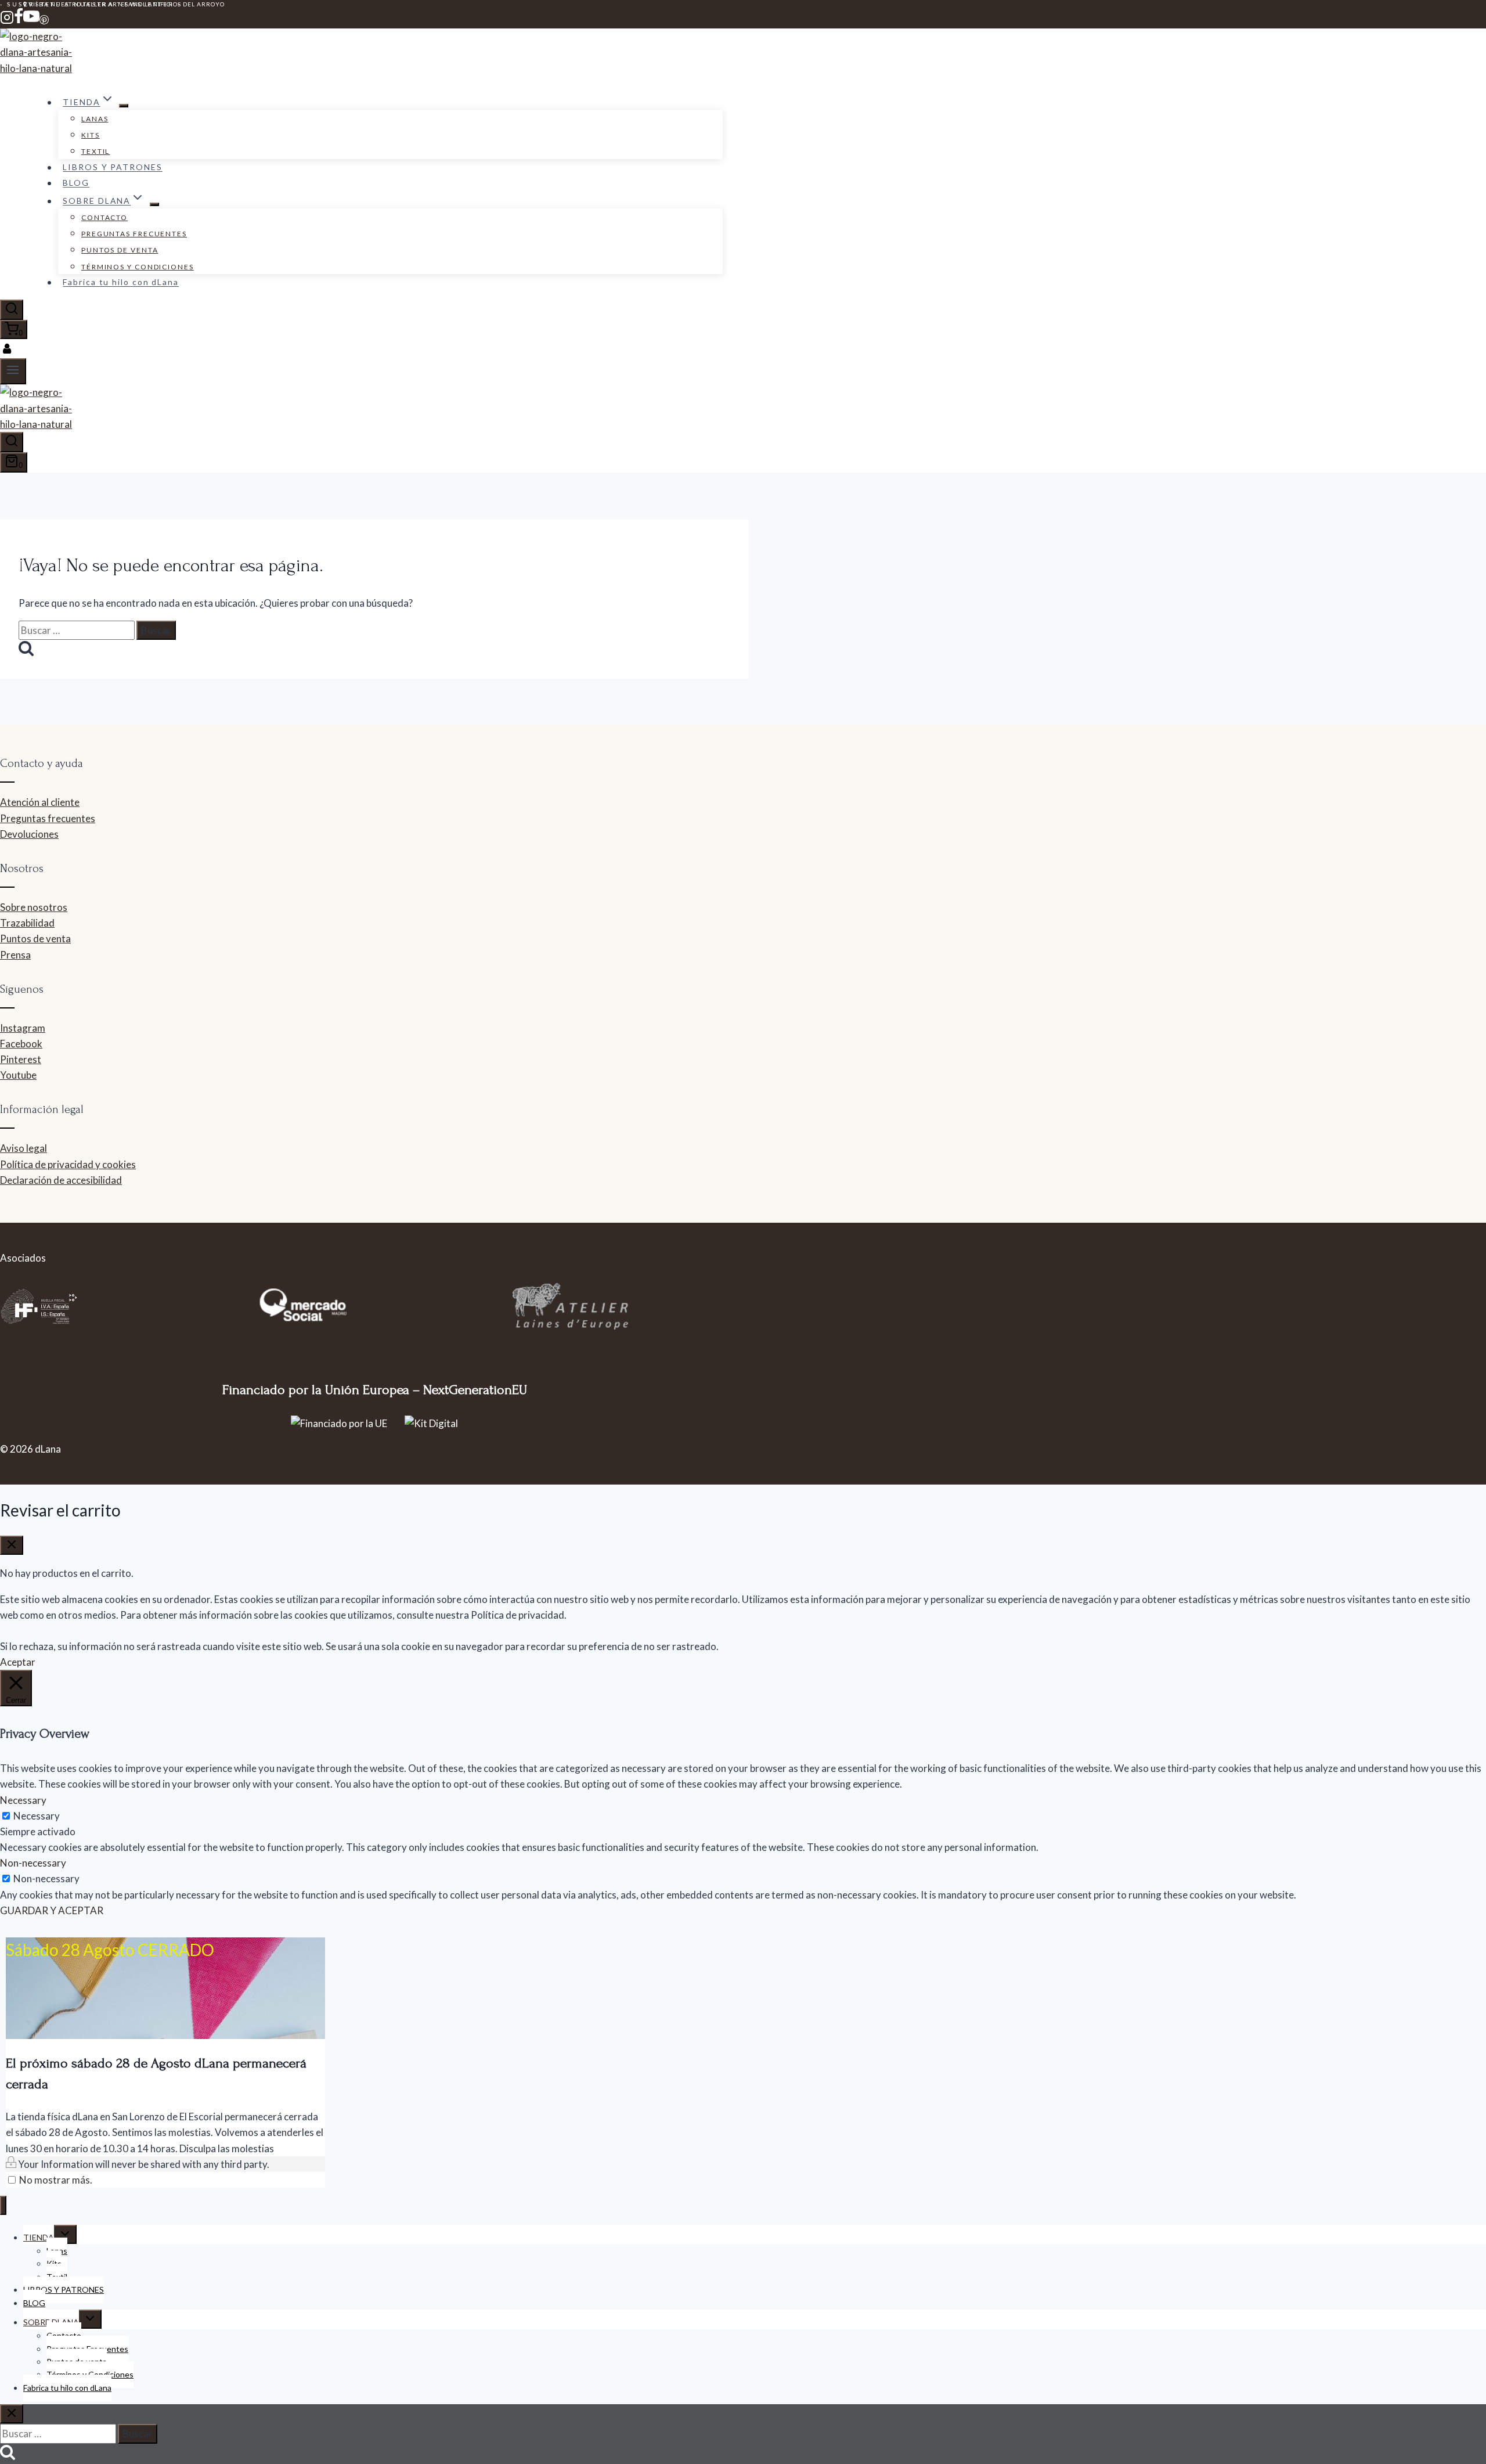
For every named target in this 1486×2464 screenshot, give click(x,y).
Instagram (23, 1028)
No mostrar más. (56, 2180)
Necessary (37, 1816)
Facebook (21, 1044)
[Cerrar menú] (3, 2205)
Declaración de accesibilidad (61, 1180)
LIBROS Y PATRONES (112, 167)
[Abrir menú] (13, 371)
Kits (91, 135)
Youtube (18, 1075)
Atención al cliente (40, 802)
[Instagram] (7, 21)
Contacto (104, 217)
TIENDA (39, 2237)
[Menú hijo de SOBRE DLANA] (154, 204)
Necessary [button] (23, 1800)
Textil (95, 151)
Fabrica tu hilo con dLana (121, 282)
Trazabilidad (27, 923)
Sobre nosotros (34, 907)
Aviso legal (24, 1148)
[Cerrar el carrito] (12, 1545)
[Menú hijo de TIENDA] (124, 106)
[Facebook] (19, 21)
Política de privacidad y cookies (68, 1164)
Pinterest (21, 1059)
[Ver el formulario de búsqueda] (12, 310)
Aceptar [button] (18, 1662)
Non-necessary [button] (33, 1863)
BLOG (76, 183)
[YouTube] (31, 21)
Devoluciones (29, 834)
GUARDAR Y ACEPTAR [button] (52, 1910)
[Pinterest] (44, 21)
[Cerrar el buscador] (12, 2414)
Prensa (15, 955)
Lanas (95, 119)
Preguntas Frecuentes (134, 234)
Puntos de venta (120, 250)
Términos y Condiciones (138, 267)
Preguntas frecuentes (48, 818)
